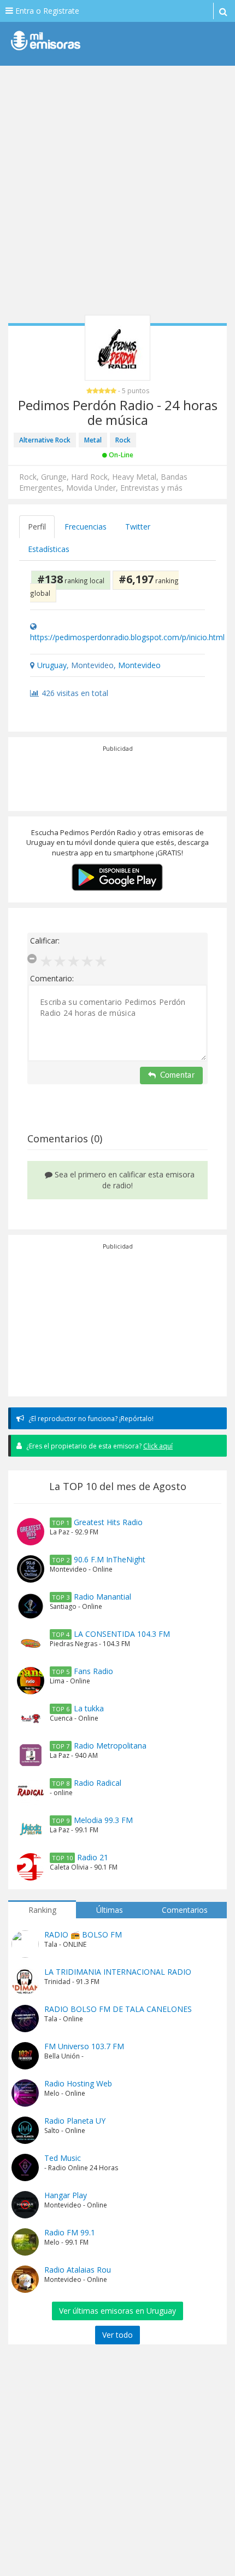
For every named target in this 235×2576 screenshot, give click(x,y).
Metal (93, 440)
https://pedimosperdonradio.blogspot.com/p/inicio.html (127, 637)
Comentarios (185, 1910)
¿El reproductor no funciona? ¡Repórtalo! (90, 1419)
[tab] (37, 527)
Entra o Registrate (46, 11)
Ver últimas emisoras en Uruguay (117, 2311)
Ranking (42, 1910)
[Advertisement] (117, 194)
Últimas (110, 1910)
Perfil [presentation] (37, 527)
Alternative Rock (45, 440)
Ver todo (117, 2335)
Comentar (177, 1076)
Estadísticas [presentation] (49, 549)
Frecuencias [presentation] (86, 527)
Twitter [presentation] (138, 527)
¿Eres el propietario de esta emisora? (99, 1446)
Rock (123, 440)
